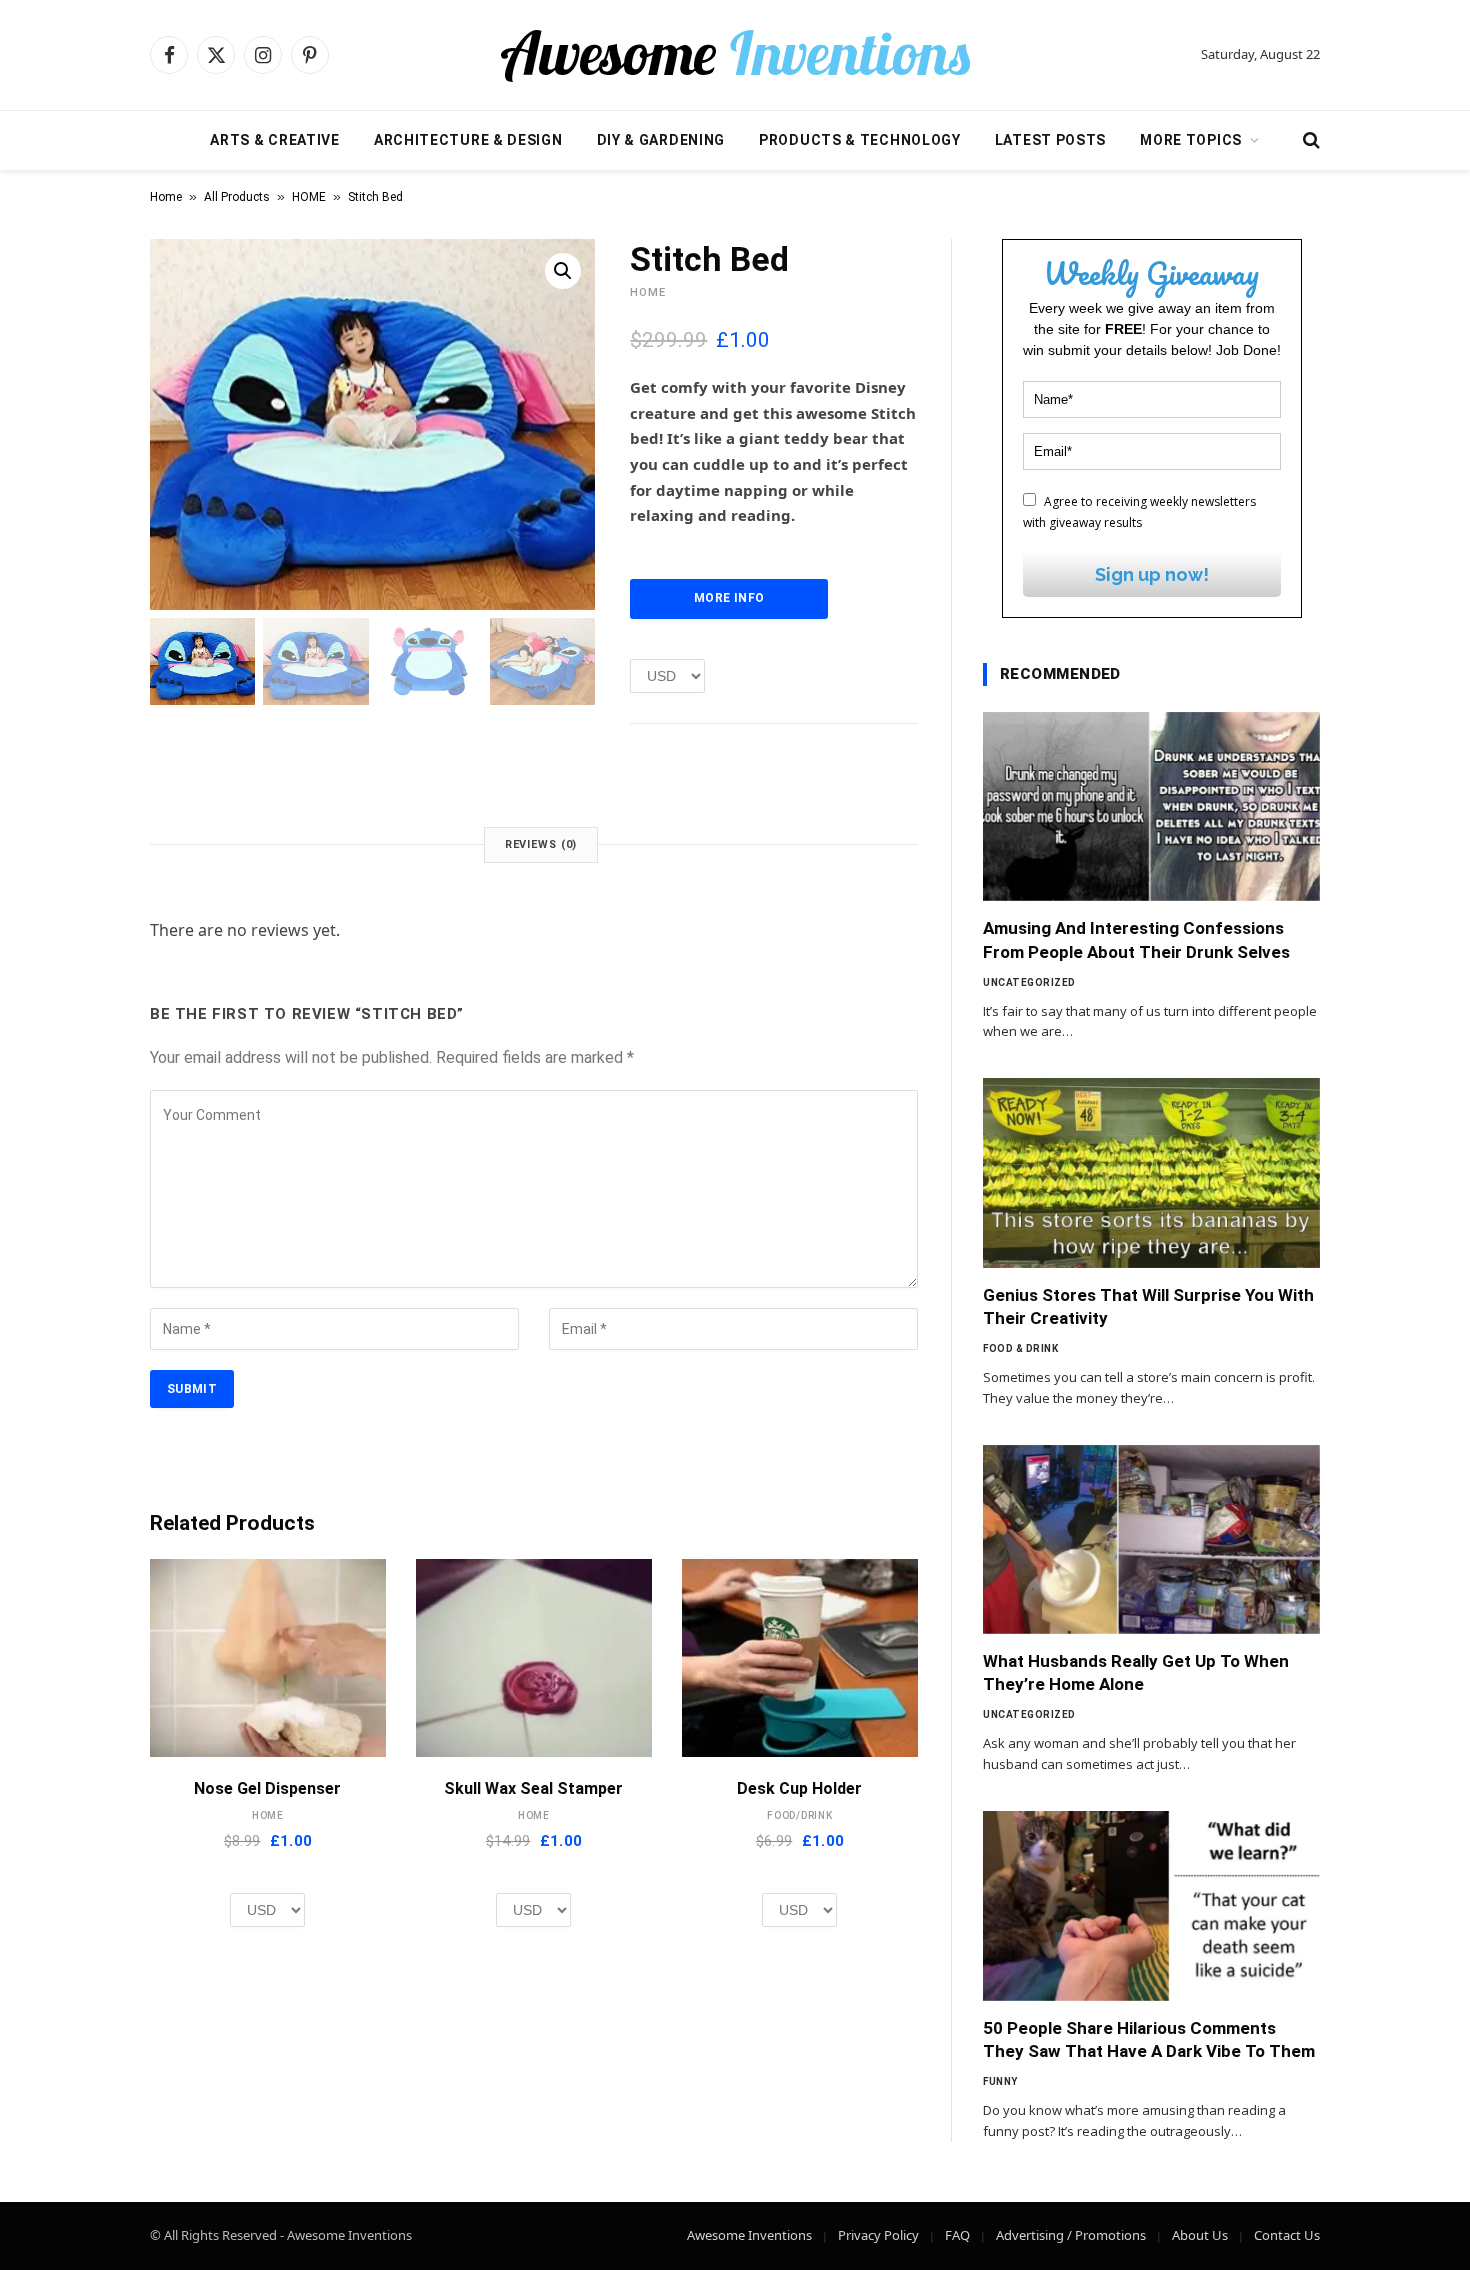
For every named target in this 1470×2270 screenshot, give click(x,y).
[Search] (1309, 140)
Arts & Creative (275, 140)
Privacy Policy (878, 2235)
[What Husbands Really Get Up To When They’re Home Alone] (1151, 1540)
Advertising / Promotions (1071, 2235)
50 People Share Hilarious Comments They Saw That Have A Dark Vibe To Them (1149, 2039)
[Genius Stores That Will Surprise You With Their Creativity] (1151, 1173)
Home (166, 197)
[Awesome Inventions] (735, 55)
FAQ (957, 2235)
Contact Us (1287, 2235)
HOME (309, 197)
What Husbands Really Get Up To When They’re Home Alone (1136, 1672)
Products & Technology (860, 140)
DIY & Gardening (661, 140)
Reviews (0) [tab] (541, 844)
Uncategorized (1029, 982)
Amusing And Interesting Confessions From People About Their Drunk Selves (1136, 939)
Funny (1000, 2081)
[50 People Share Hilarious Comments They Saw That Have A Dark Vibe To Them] (1151, 1906)
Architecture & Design (468, 140)
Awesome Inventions (749, 2235)
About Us (1200, 2235)
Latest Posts (1050, 140)
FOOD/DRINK (800, 1815)
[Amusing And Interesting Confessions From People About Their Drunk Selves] (1151, 807)
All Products (237, 197)
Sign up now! (1152, 574)
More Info (729, 598)
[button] (563, 271)
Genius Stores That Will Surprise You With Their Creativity (1148, 1306)
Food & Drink (1020, 1348)
